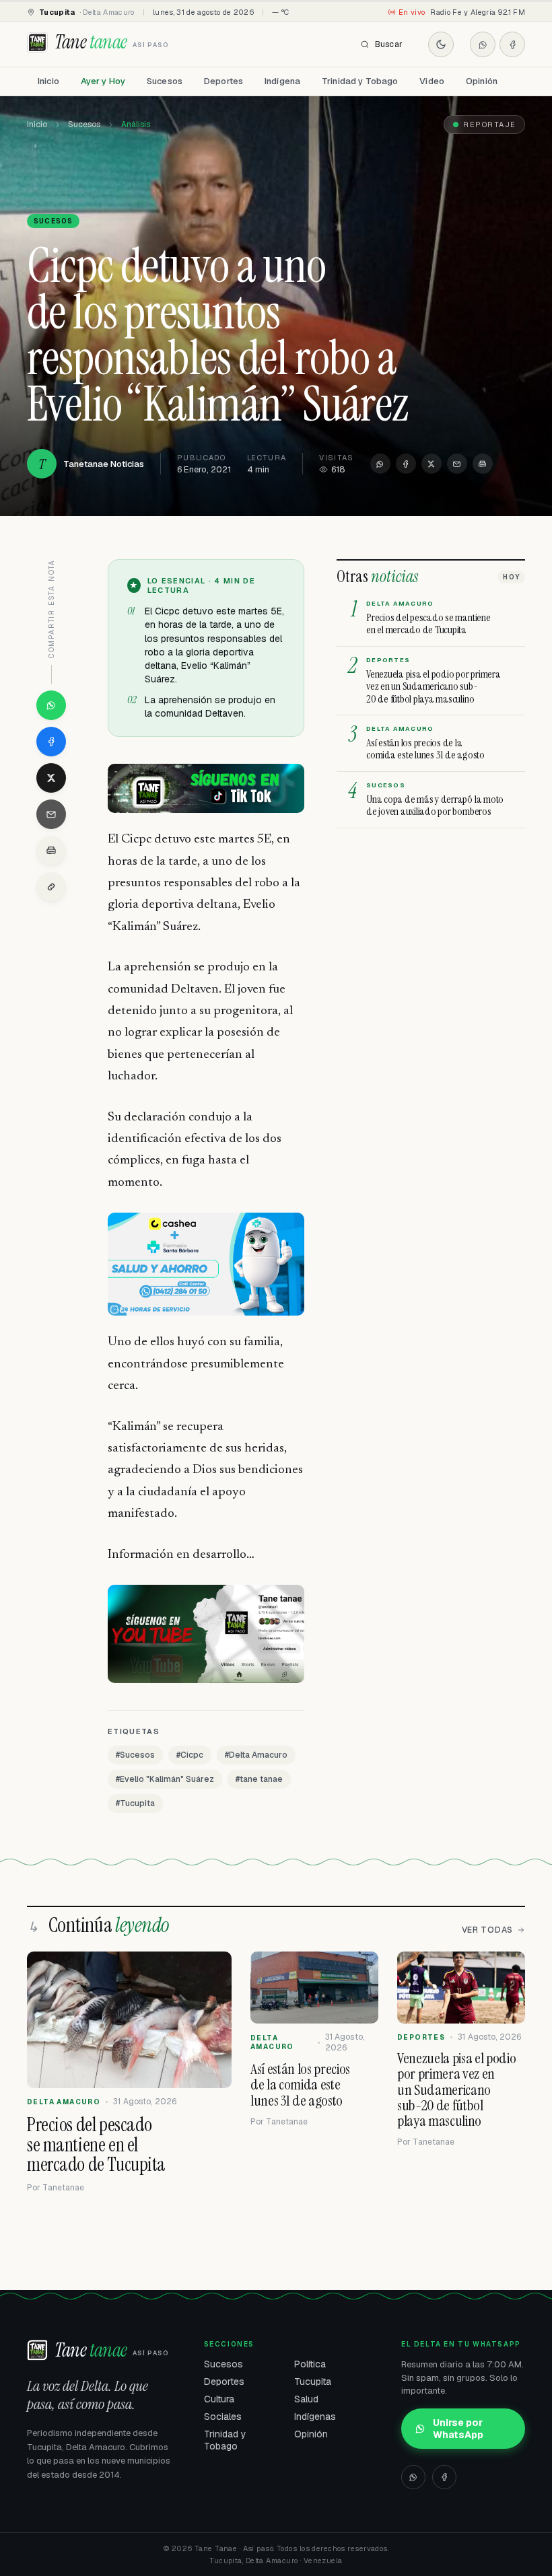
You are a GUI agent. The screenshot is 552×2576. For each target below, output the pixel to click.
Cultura (219, 2399)
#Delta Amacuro (256, 1755)
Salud (306, 2399)
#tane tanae (259, 1779)
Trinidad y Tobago (360, 81)
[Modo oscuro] (441, 44)
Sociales (223, 2417)
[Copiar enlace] (51, 887)
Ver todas (487, 1930)
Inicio (48, 81)
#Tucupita (135, 1803)
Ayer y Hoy (103, 81)
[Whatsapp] (483, 44)
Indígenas (315, 2417)
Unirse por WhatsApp (458, 2429)
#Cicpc (190, 1755)
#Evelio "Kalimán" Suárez (165, 1779)
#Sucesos (135, 1755)
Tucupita (313, 2382)
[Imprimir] (483, 464)
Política (310, 2364)
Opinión (482, 81)
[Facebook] (512, 44)
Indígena (282, 81)
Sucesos (165, 81)
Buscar (389, 44)
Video (432, 81)
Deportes (223, 81)
